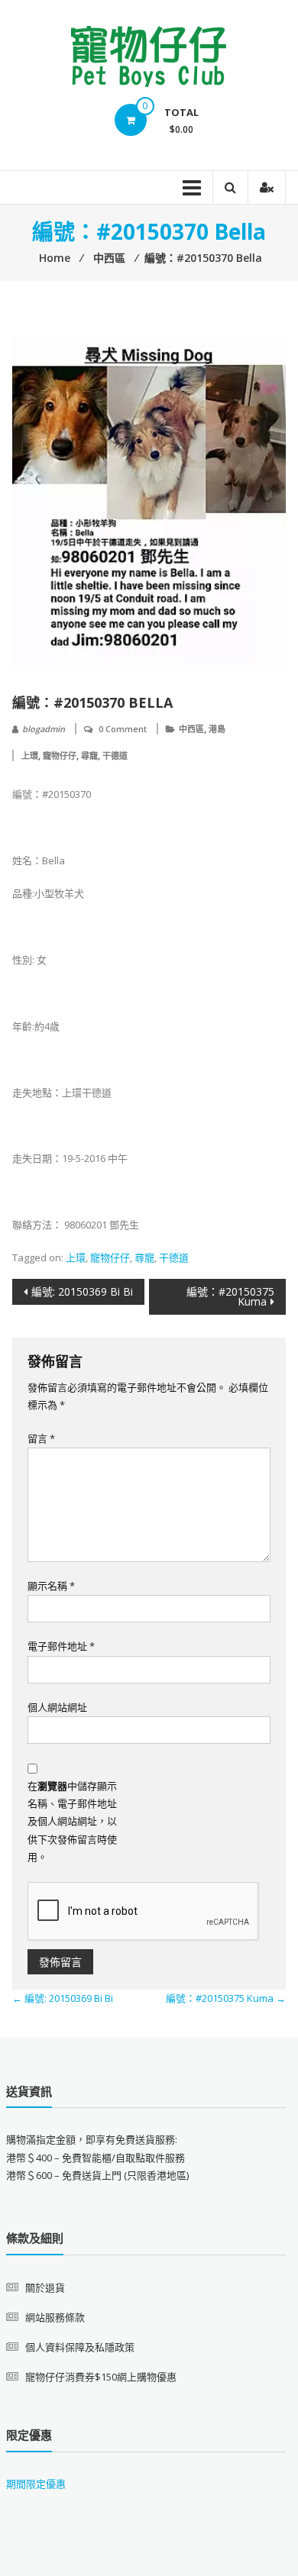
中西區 (191, 729)
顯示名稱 (51, 1586)
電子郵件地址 (61, 1646)
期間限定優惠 (36, 2484)
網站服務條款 (55, 2317)
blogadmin (44, 729)
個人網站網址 (57, 1707)
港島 (217, 729)
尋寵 (89, 755)
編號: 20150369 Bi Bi (82, 1291)
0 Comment (123, 729)
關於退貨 (45, 2287)
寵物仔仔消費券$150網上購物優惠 (101, 2377)
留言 (41, 1438)
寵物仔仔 (60, 755)
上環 (30, 755)
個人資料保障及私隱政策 (80, 2347)
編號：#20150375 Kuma (230, 1296)
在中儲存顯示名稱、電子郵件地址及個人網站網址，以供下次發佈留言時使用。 (72, 1822)
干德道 (115, 755)
